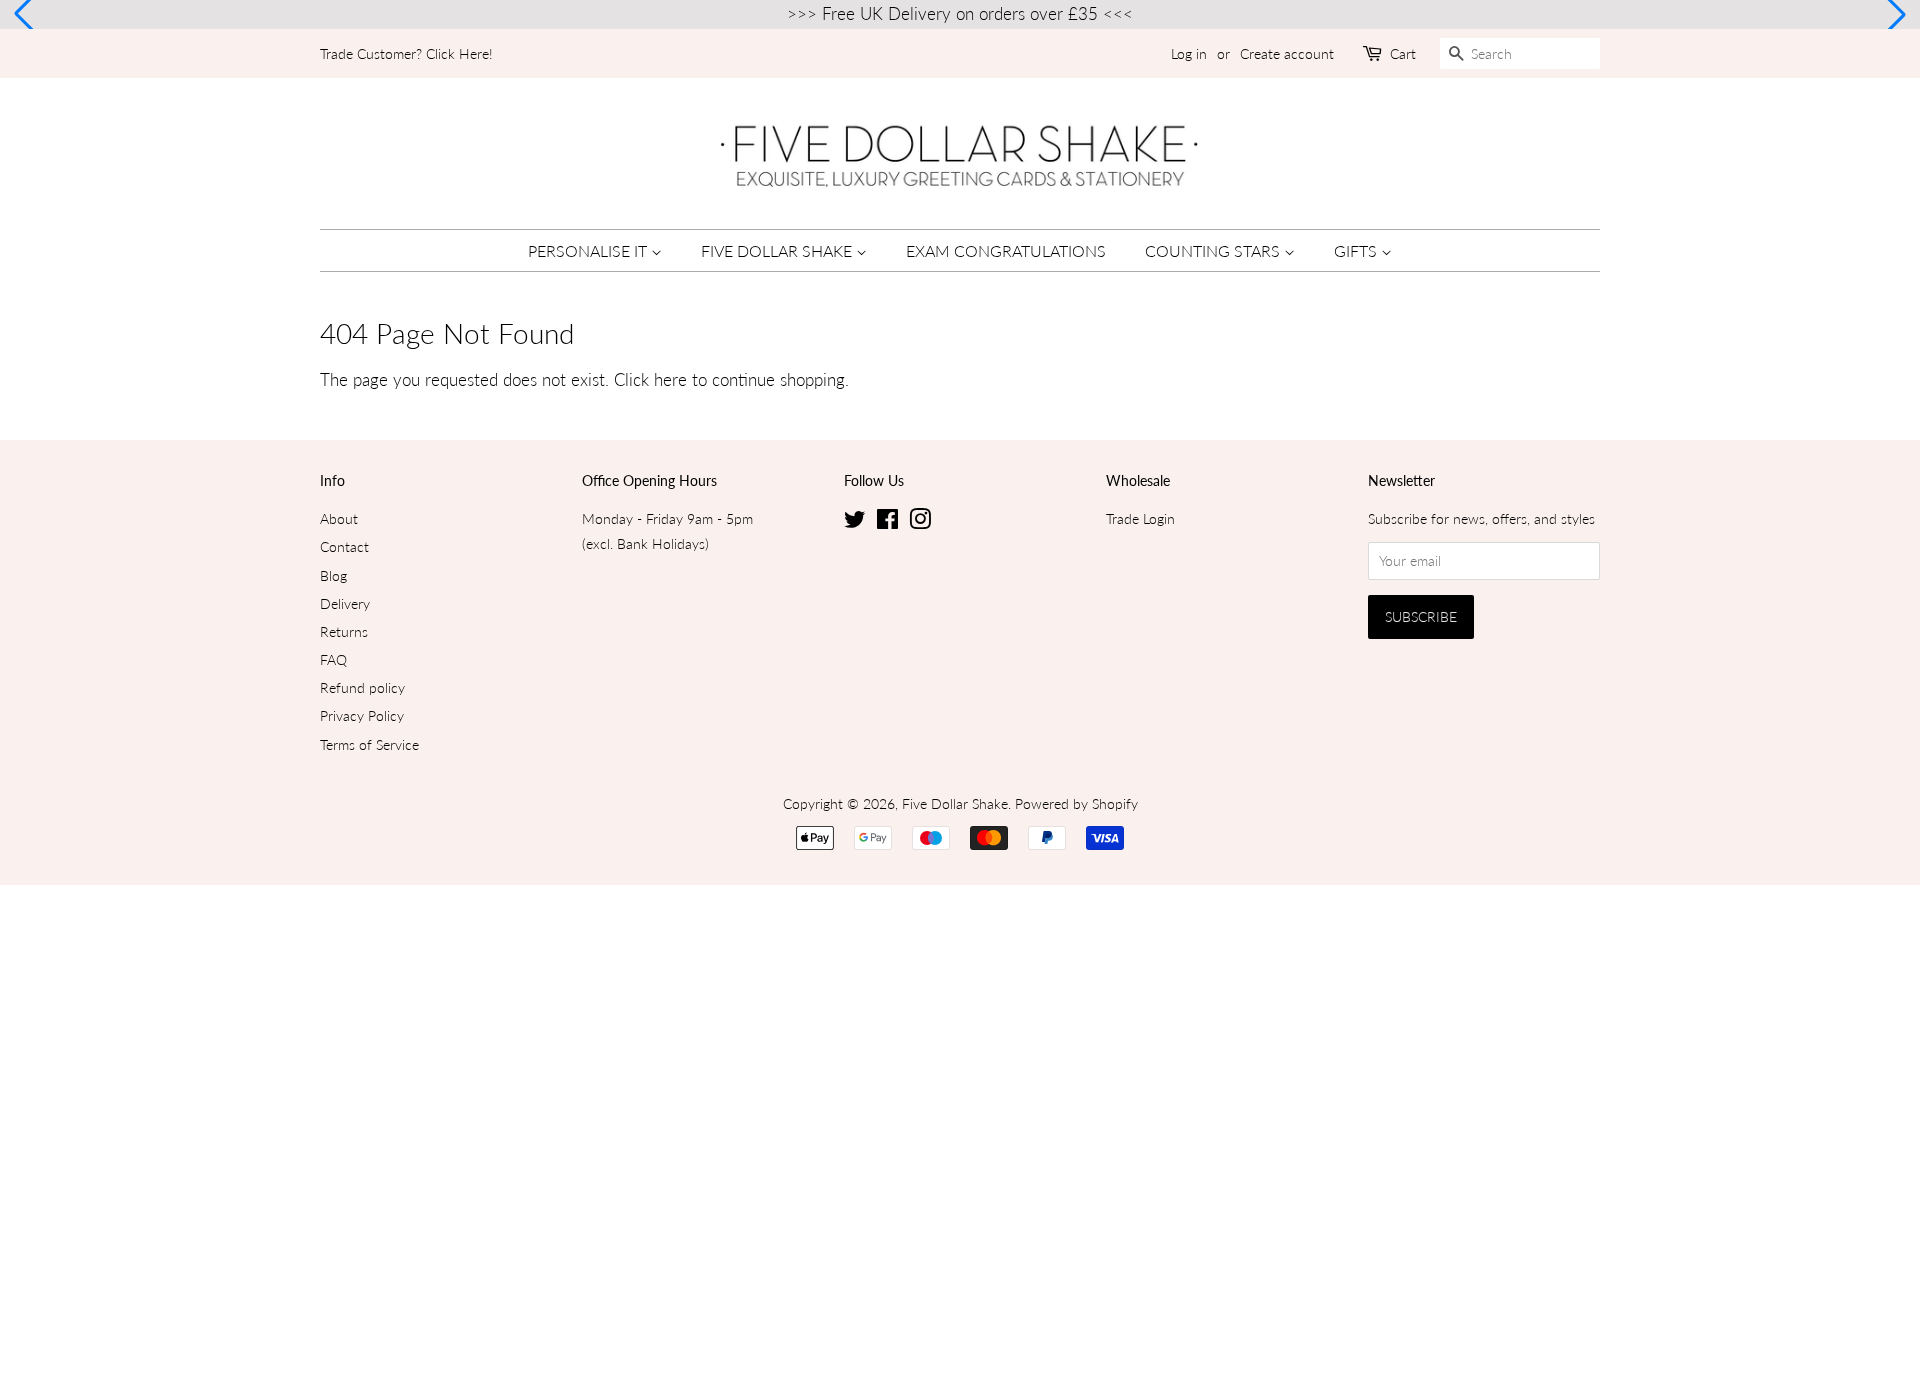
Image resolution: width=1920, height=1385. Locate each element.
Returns (344, 631)
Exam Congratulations (1006, 250)
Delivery (345, 603)
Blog (333, 575)
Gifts (1357, 250)
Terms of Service (369, 744)
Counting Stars (1214, 250)
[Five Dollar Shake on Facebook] (887, 522)
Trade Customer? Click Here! (406, 53)
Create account (1287, 53)
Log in (1189, 53)
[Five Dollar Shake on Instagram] (920, 522)
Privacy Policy (362, 715)
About (339, 518)
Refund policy (362, 687)
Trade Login (1140, 518)
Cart (1403, 53)
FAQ (333, 659)
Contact (344, 546)
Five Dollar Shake (778, 250)
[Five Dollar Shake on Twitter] (855, 522)
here (670, 379)
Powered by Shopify (1076, 803)
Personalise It (589, 250)
